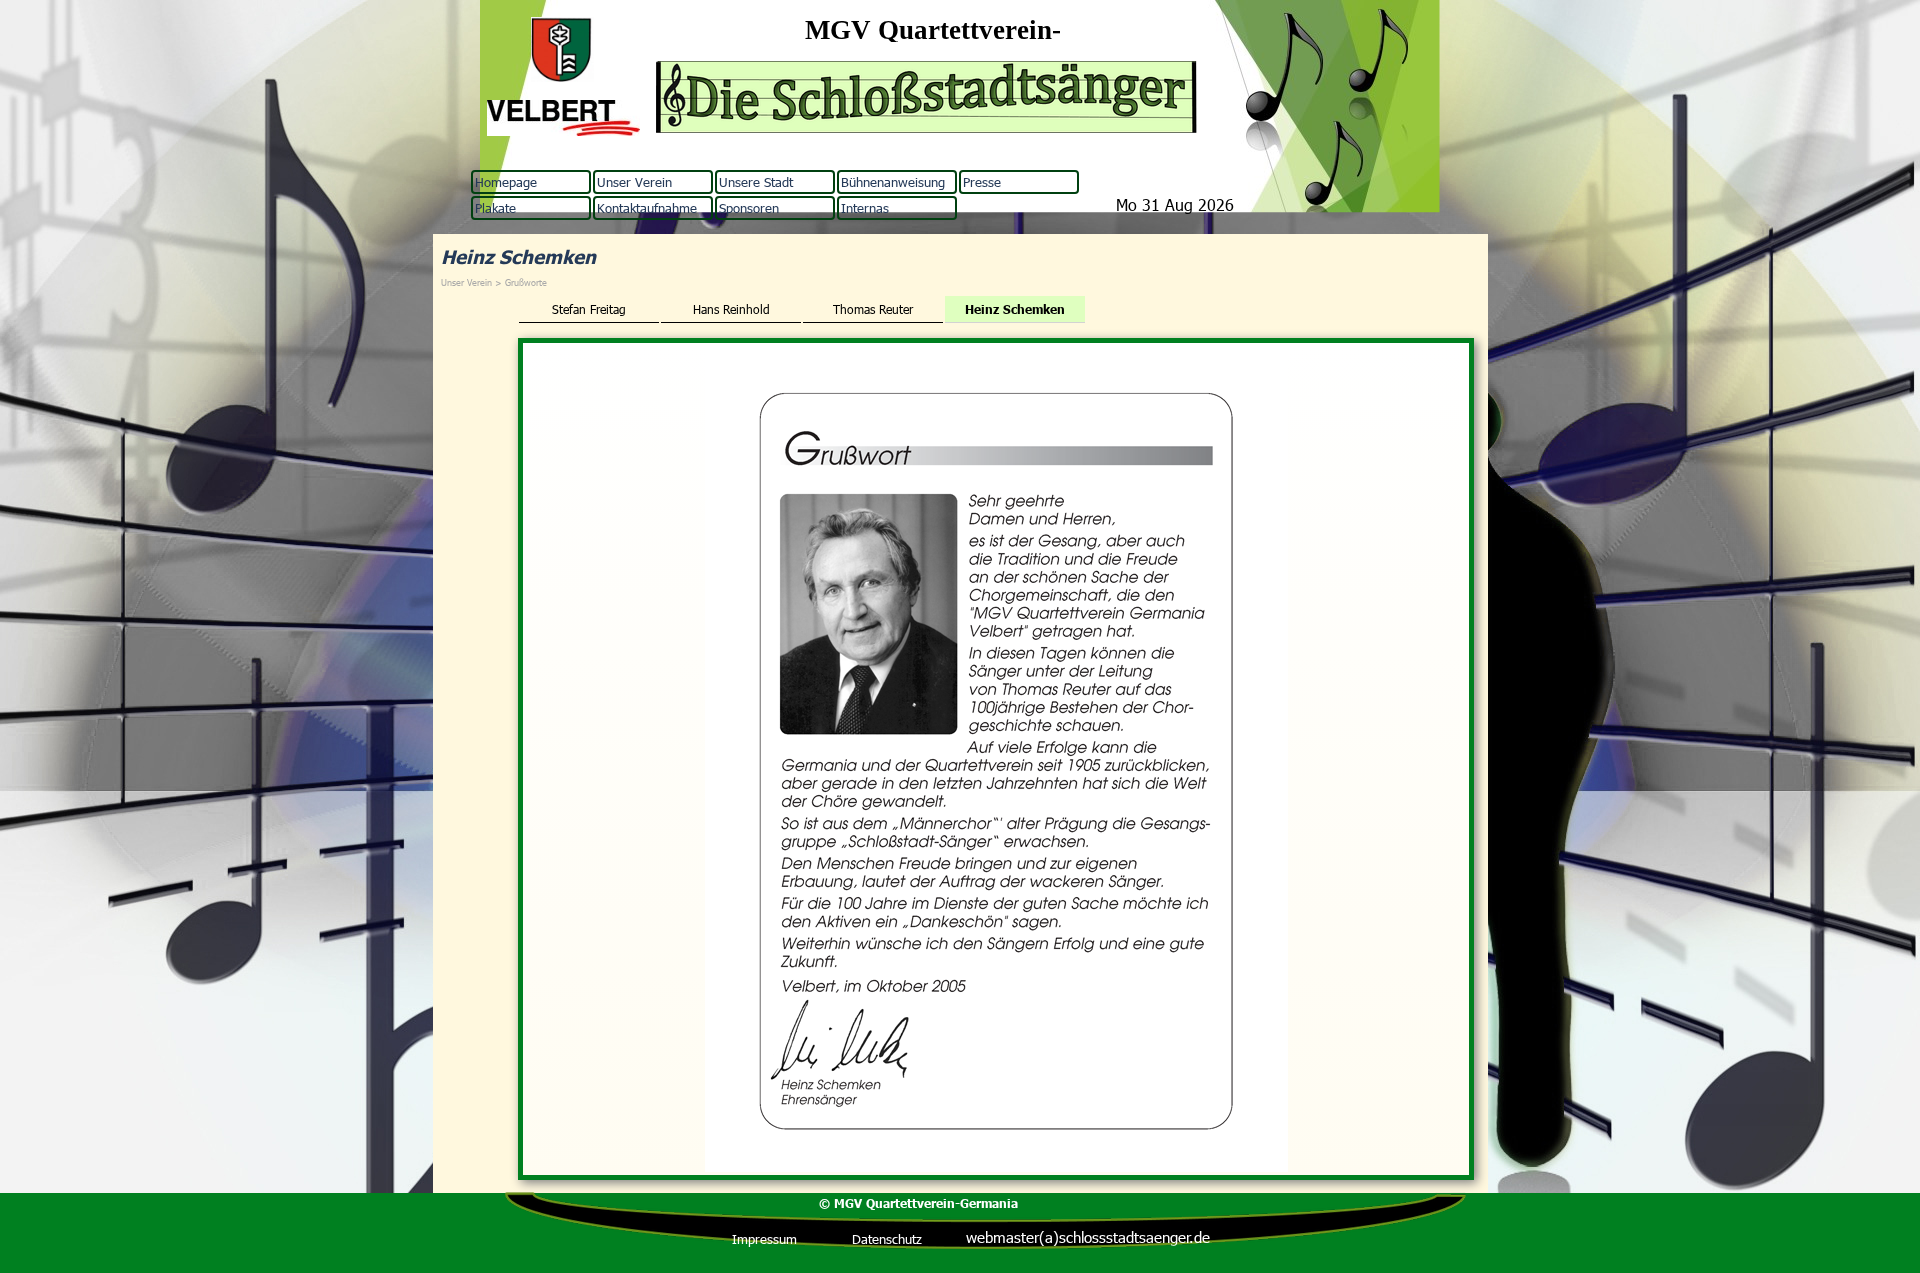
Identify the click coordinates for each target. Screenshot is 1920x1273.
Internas (865, 208)
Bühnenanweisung (893, 182)
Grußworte (526, 282)
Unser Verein (634, 182)
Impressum (764, 1239)
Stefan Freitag (589, 309)
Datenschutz (887, 1239)
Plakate (495, 208)
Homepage (506, 182)
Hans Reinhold (731, 309)
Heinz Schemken (1015, 309)
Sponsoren (749, 208)
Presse (982, 182)
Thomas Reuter (873, 309)
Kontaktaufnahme (647, 208)
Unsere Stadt (756, 182)
